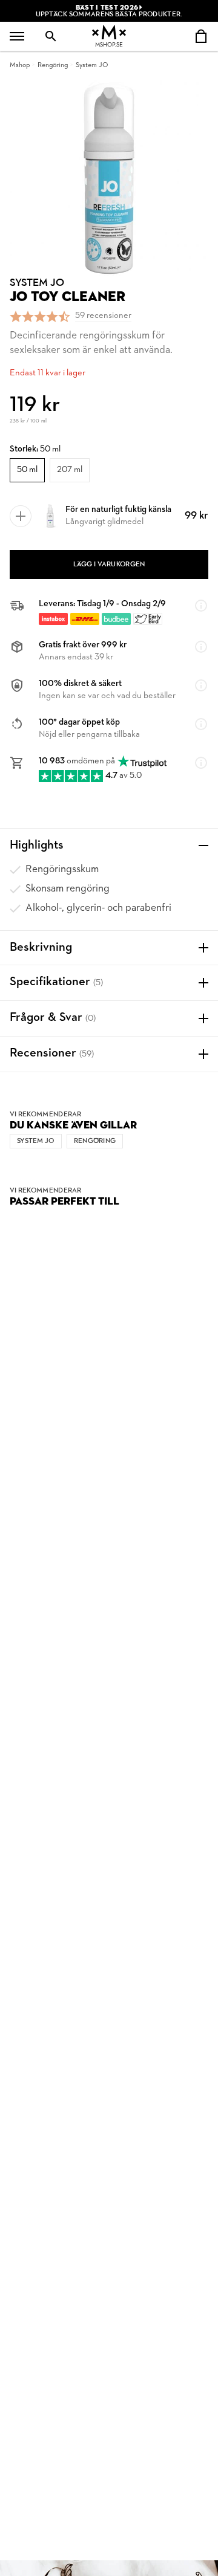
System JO (92, 65)
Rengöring (53, 65)
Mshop (20, 65)
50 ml (27, 470)
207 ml (70, 470)
